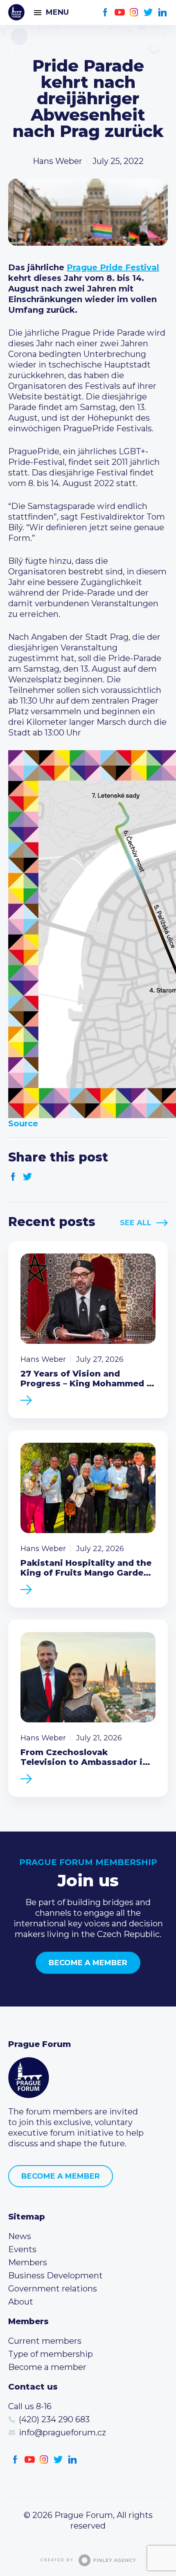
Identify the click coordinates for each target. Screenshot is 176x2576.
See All (136, 1223)
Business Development (55, 2276)
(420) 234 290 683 (54, 2419)
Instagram (134, 12)
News (20, 2236)
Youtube (120, 12)
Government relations (53, 2289)
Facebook (105, 12)
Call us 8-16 (30, 2406)
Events (22, 2249)
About (21, 2302)
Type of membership (51, 2354)
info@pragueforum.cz (62, 2433)
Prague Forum (16, 12)
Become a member (88, 1963)
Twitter (148, 12)
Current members (45, 2341)
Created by (57, 2560)
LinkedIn (163, 12)
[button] (88, 934)
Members (28, 2262)
